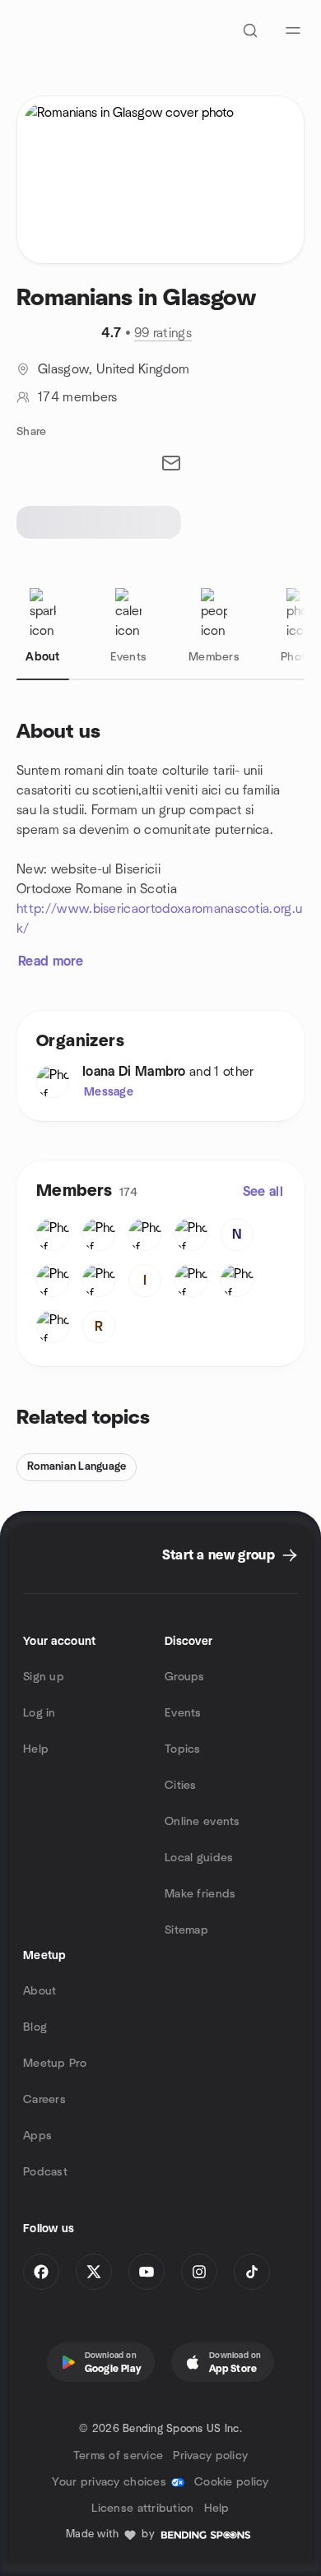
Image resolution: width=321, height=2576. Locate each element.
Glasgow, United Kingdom (114, 369)
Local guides (199, 1858)
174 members (78, 397)
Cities (181, 1786)
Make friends (200, 1894)
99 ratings (163, 333)
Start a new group (219, 1555)
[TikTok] (252, 2272)
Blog (35, 2027)
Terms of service (118, 2456)
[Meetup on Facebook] (41, 2272)
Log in (40, 1713)
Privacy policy (210, 2456)
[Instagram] (199, 2272)
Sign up (44, 1677)
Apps (37, 2136)
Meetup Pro (55, 2064)
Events (183, 1713)
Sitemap (186, 1930)
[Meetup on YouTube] (147, 2272)
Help (36, 1749)
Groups (185, 1677)
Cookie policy (232, 2482)
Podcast (45, 2172)
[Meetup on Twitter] (94, 2272)
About (40, 1991)
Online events (202, 1822)
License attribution (142, 2509)
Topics (183, 1749)
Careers (44, 2100)
